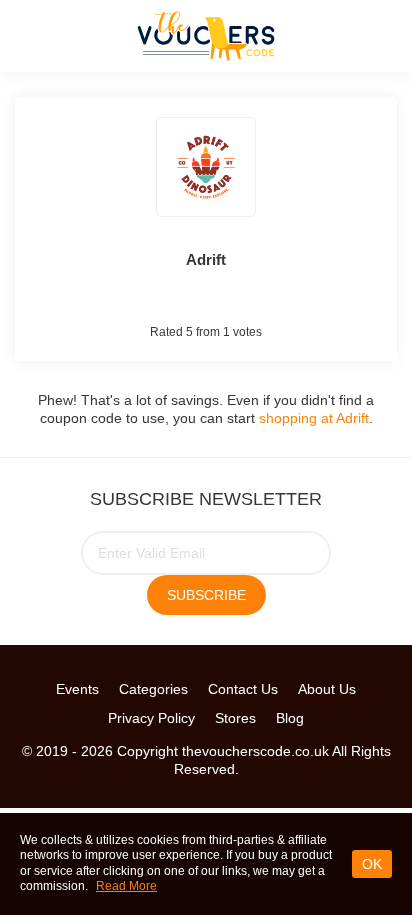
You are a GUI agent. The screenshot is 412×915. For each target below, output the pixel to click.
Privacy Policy (151, 718)
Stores (235, 718)
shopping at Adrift (314, 418)
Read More (126, 886)
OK (372, 864)
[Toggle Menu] (30, 35)
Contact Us (243, 689)
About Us (327, 689)
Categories (153, 689)
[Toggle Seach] (382, 35)
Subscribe (206, 595)
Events (77, 689)
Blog (290, 718)
